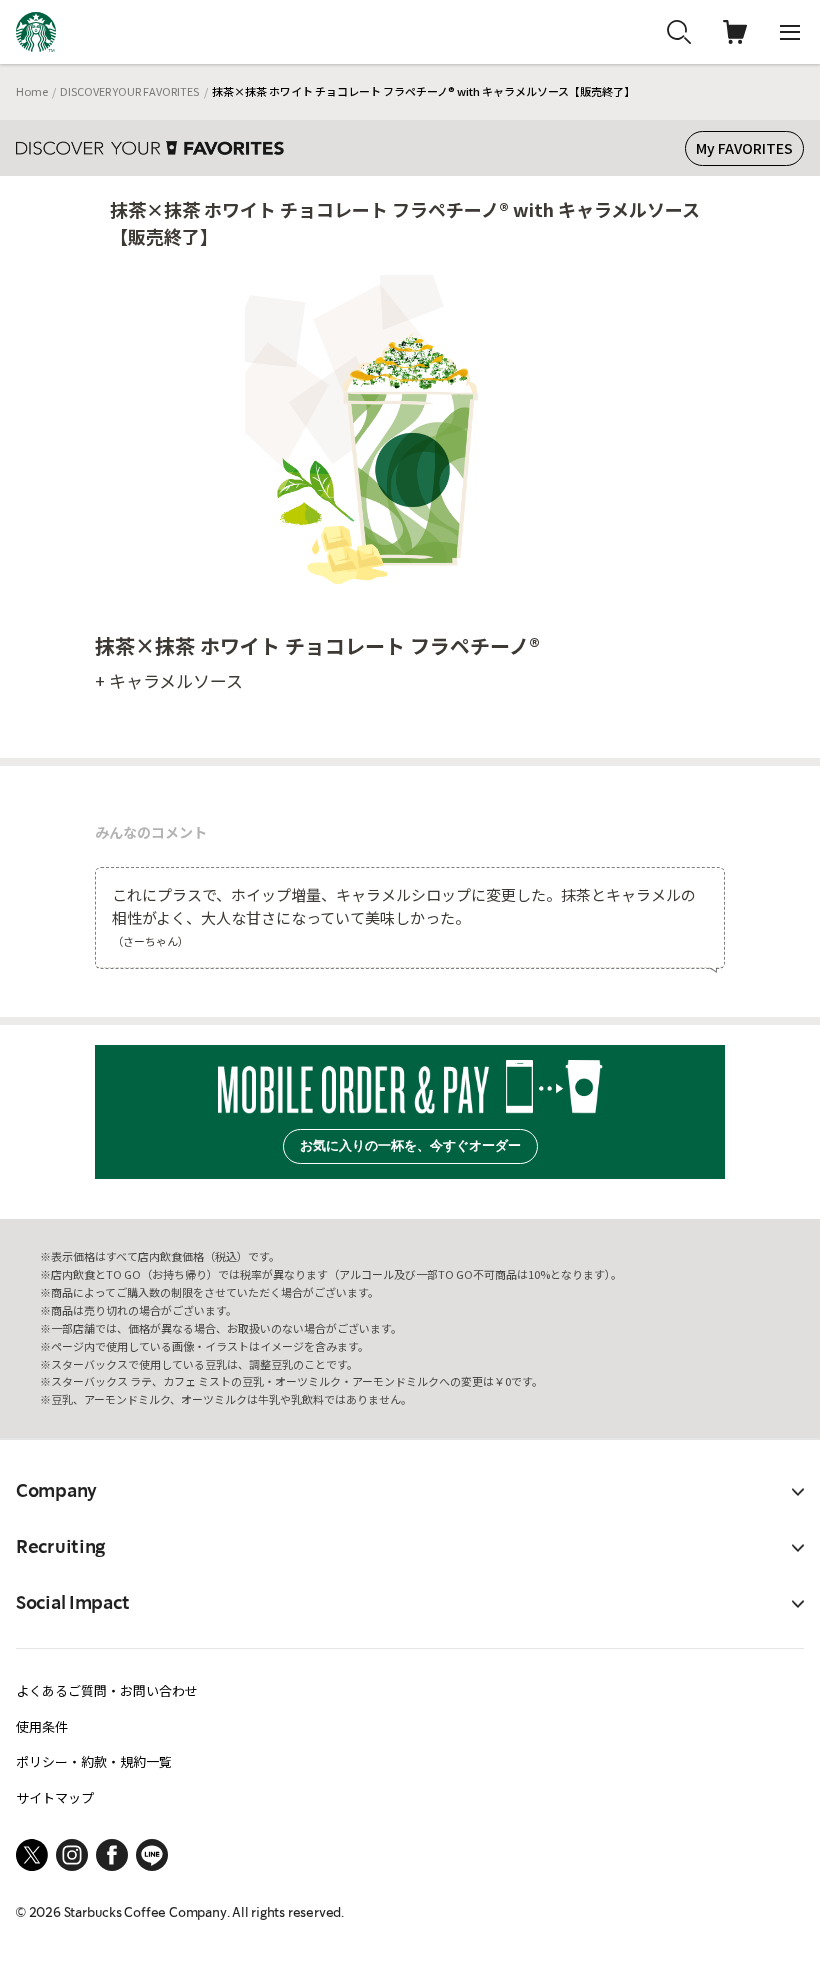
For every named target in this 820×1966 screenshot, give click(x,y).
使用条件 (42, 1726)
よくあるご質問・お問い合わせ (107, 1690)
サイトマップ (55, 1797)
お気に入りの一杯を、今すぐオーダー (410, 1145)
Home (32, 91)
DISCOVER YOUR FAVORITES (129, 91)
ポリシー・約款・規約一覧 (94, 1761)
